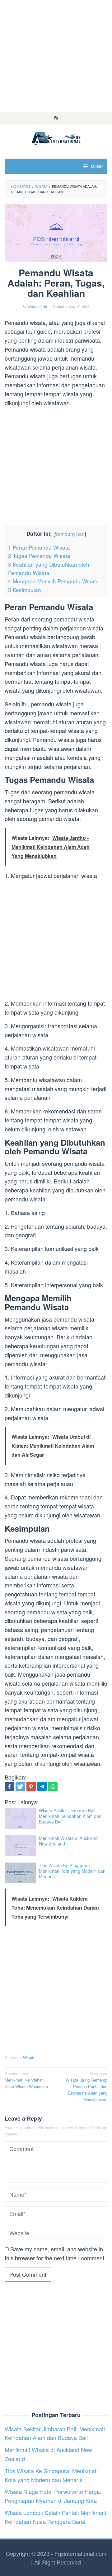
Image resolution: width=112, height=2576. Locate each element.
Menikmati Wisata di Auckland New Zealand (68, 1841)
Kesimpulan (25, 590)
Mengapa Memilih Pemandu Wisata (54, 581)
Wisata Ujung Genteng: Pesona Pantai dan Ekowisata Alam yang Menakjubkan (86, 2087)
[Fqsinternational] (56, 138)
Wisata (29, 2058)
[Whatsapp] (53, 1786)
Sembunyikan (70, 533)
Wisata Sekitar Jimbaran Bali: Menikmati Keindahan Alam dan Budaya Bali (70, 1816)
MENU (97, 166)
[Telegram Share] (42, 1786)
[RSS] (56, 118)
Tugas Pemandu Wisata (39, 556)
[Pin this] (31, 1786)
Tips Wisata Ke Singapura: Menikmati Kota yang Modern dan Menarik (72, 1871)
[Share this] (9, 1786)
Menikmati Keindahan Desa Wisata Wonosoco (26, 2080)
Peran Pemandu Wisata (39, 547)
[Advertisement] (56, 56)
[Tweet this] (20, 1786)
